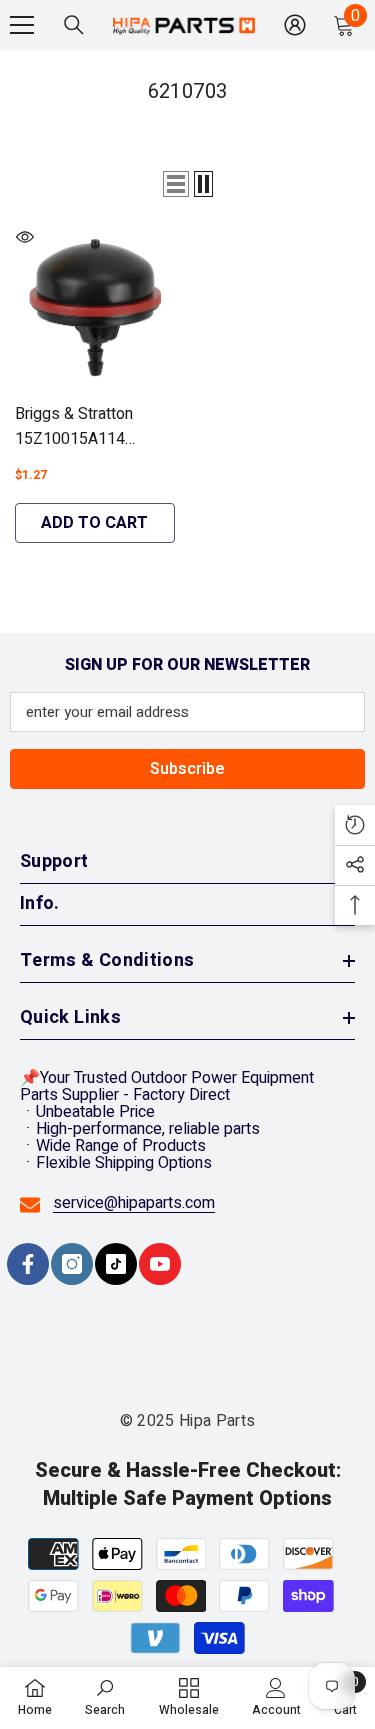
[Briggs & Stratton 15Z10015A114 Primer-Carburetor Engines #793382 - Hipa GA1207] (95, 307)
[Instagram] (72, 1264)
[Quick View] (25, 237)
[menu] (22, 25)
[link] (105, 1697)
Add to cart (94, 523)
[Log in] (295, 25)
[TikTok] (116, 1264)
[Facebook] (28, 1264)
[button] (176, 184)
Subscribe (187, 769)
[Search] (74, 25)
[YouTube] (160, 1264)
